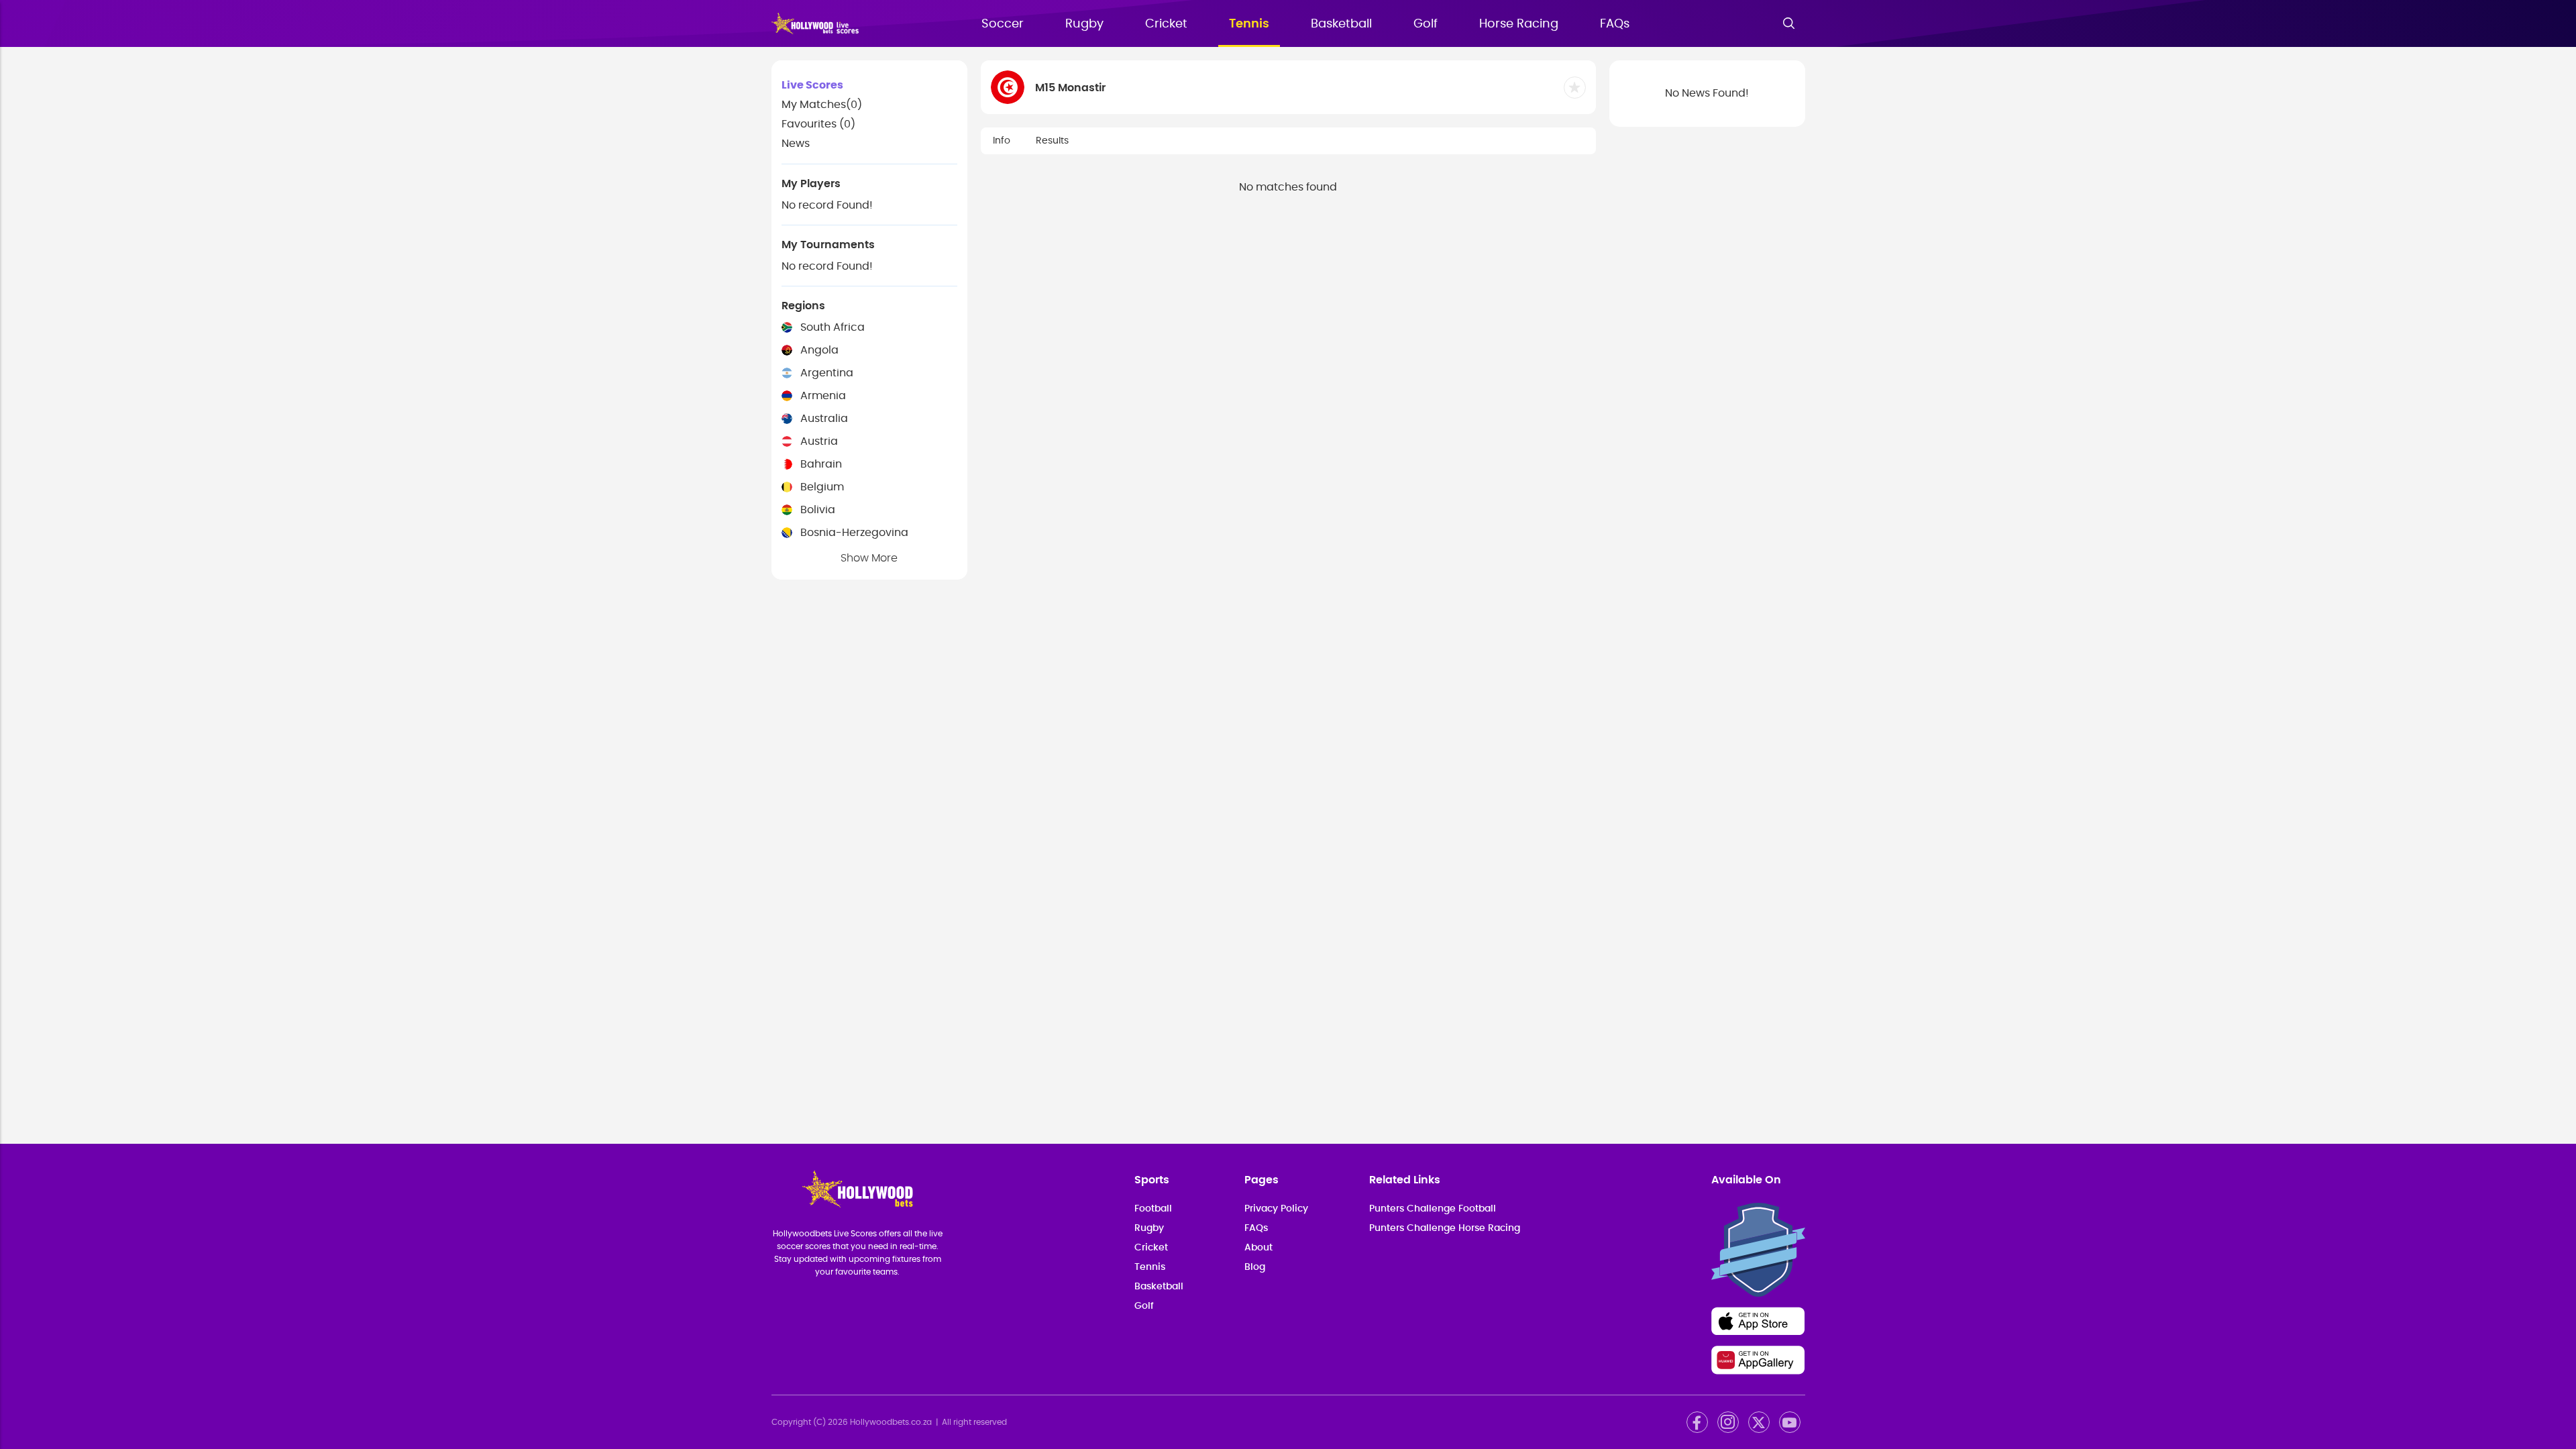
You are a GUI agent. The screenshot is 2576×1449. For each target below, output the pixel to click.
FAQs (1615, 24)
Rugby (1084, 24)
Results (1052, 141)
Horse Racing (1519, 24)
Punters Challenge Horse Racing (1445, 1228)
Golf (1426, 24)
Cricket (1166, 24)
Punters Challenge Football (1433, 1209)
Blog (1255, 1267)
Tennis (1249, 24)
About (1258, 1248)
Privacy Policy (1276, 1209)
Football (1153, 1209)
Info (1002, 141)
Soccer (1003, 24)
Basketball (1341, 24)
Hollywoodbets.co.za (891, 1422)
